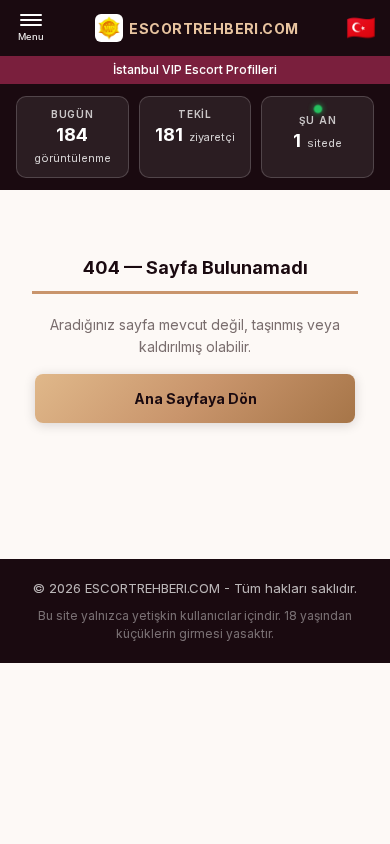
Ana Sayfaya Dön (195, 398)
